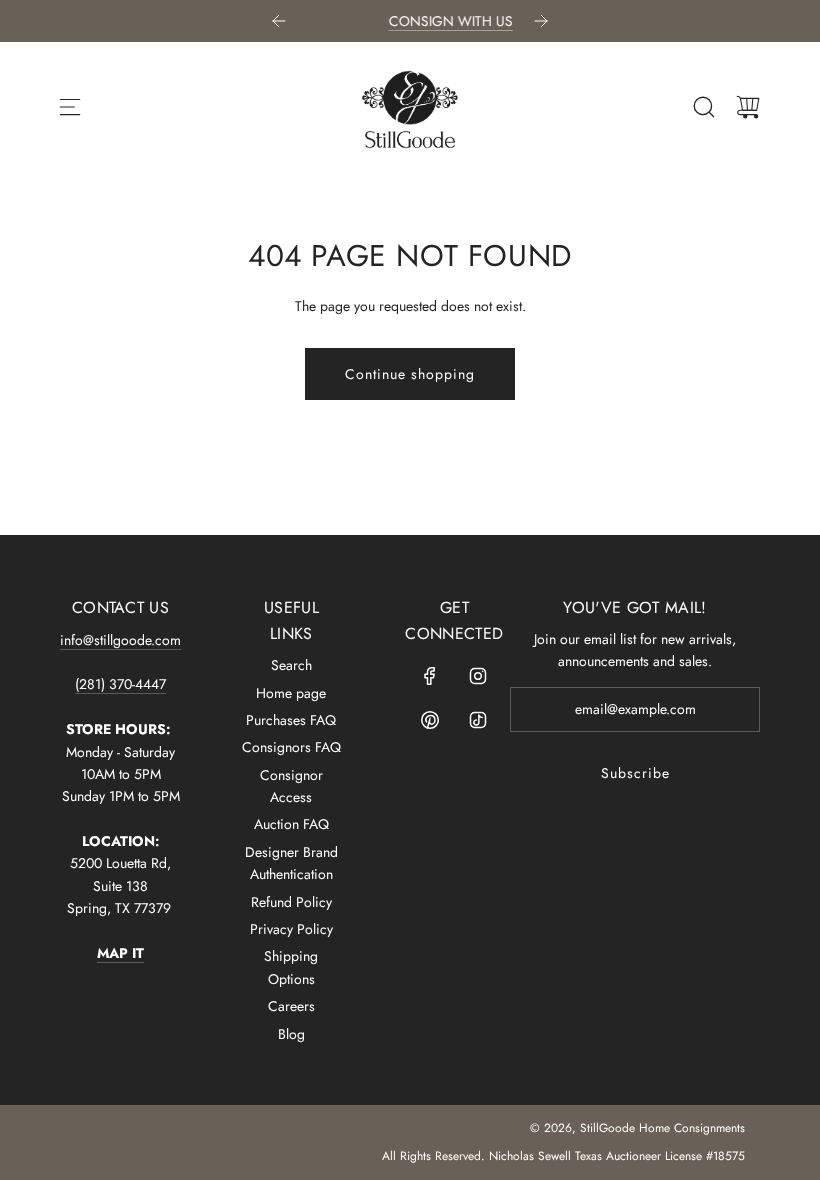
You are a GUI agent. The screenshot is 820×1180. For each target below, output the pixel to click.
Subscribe (635, 773)
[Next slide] (541, 21)
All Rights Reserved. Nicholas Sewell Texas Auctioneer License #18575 (563, 1156)
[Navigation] (70, 107)
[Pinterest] (430, 720)
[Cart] (748, 107)
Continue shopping (410, 374)
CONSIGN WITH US (422, 21)
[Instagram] (478, 676)
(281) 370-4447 (120, 684)
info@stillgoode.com (120, 640)
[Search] (704, 107)
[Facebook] (430, 676)
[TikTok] (478, 720)
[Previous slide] (279, 21)
